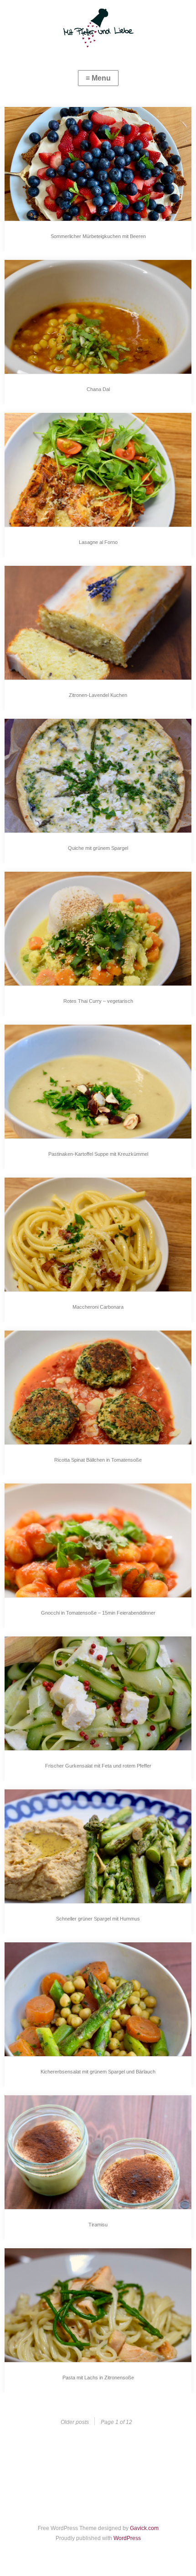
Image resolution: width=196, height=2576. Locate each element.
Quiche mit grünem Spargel (98, 848)
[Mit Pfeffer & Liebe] (98, 27)
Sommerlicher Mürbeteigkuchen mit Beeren (98, 236)
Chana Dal (98, 389)
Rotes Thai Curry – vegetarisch (98, 1001)
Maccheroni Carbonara (98, 1307)
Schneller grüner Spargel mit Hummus (98, 1919)
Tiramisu (98, 2225)
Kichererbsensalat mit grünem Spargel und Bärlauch (98, 2072)
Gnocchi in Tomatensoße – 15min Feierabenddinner (98, 1613)
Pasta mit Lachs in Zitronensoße (98, 2378)
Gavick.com (144, 2528)
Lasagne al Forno (98, 542)
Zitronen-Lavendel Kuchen (98, 695)
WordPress (127, 2538)
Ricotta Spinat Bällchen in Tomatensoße (98, 1460)
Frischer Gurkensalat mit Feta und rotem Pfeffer (98, 1766)
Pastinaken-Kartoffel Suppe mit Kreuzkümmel (98, 1154)
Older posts (75, 2422)
